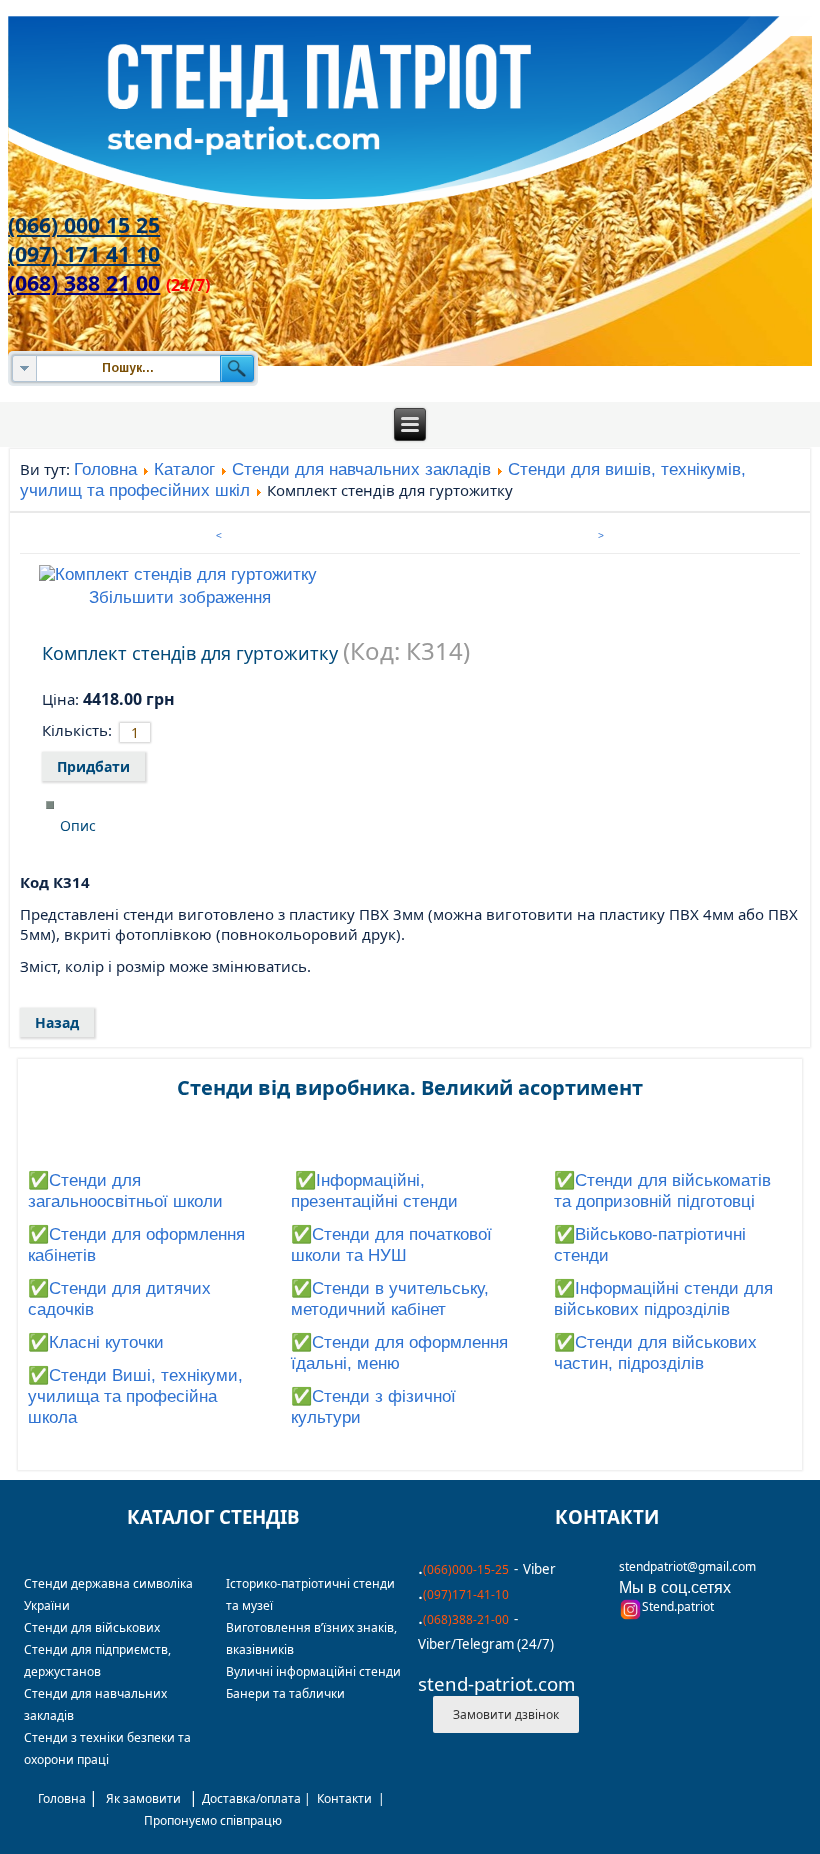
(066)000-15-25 (466, 1569)
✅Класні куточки (96, 1342)
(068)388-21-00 (466, 1619)
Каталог (184, 469)
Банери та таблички (285, 1693)
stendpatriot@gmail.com (687, 1566)
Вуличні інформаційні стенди (313, 1671)
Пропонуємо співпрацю (213, 1820)
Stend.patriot (678, 1606)
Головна (105, 469)
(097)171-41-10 (466, 1594)
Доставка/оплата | (259, 1798)
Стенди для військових (92, 1627)
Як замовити (143, 1798)
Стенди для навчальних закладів (361, 469)
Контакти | (352, 1798)
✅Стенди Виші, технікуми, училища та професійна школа (135, 1396)
